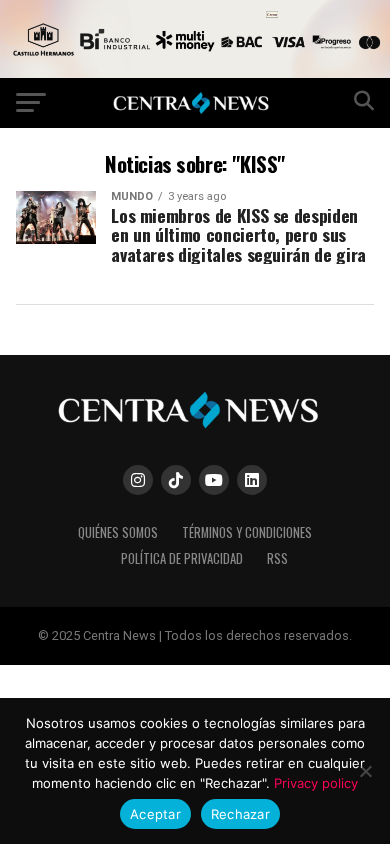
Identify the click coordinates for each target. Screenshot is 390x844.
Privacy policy (316, 783)
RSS (277, 558)
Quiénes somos (118, 532)
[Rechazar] (365, 771)
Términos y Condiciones (247, 532)
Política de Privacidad (182, 558)
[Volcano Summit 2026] (195, 72)
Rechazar (240, 814)
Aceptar (155, 814)
